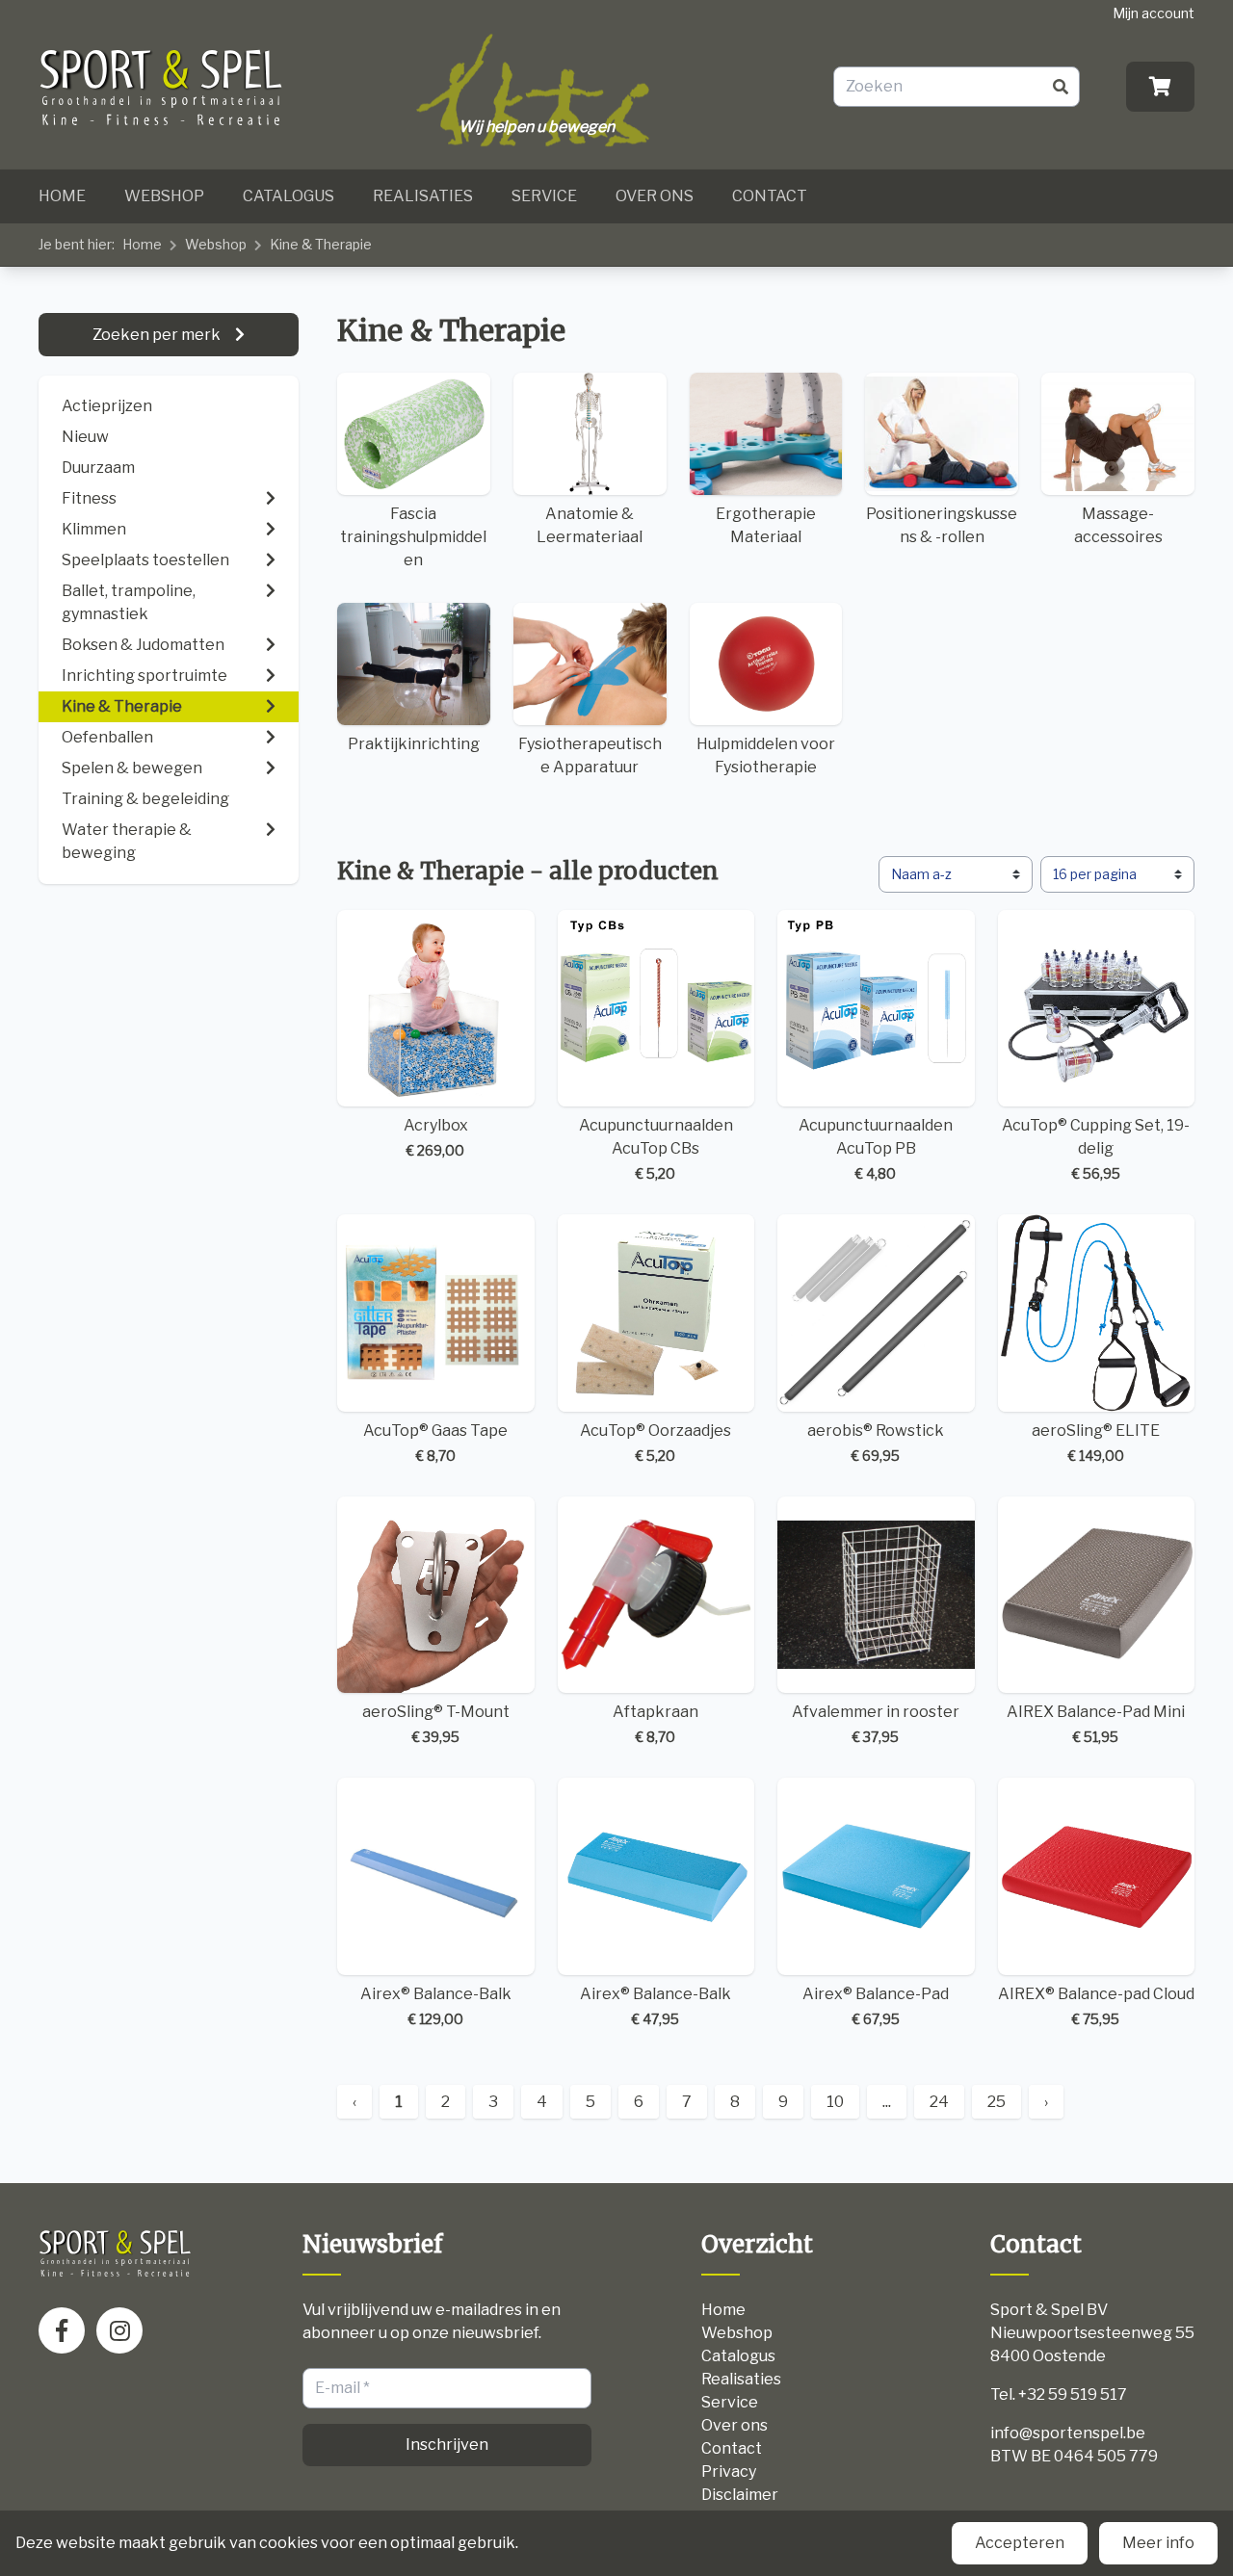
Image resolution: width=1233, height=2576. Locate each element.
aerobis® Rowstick (876, 1443)
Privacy (729, 2472)
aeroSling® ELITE (1096, 1443)
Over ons (655, 196)
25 (997, 2102)
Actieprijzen (107, 406)
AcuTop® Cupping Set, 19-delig (1096, 1149)
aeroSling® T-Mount (436, 1724)
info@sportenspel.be (1068, 2433)
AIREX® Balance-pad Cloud (1096, 2006)
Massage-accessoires (1118, 525)
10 (835, 2102)
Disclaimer (740, 2495)
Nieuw (85, 437)
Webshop (164, 196)
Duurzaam (98, 468)
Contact (770, 196)
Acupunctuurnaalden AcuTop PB (876, 1149)
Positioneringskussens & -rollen (942, 525)
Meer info (1158, 2543)
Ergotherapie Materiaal (766, 525)
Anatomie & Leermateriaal (590, 525)
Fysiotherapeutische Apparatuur (590, 755)
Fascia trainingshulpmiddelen (413, 537)
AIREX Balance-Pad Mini (1096, 1724)
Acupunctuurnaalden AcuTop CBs (656, 1149)
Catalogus (289, 196)
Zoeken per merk (158, 335)
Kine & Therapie (321, 244)
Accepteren (1020, 2543)
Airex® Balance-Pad (876, 2006)
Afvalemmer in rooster (876, 1724)
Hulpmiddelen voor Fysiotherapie (766, 755)
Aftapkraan (656, 1724)
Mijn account (1154, 13)
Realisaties (423, 196)
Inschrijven (447, 2445)
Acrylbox (436, 1137)
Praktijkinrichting (414, 744)
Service (544, 196)
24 (939, 2102)
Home (62, 196)
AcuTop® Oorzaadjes (656, 1443)
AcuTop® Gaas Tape (435, 1443)
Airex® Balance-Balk (436, 2006)
